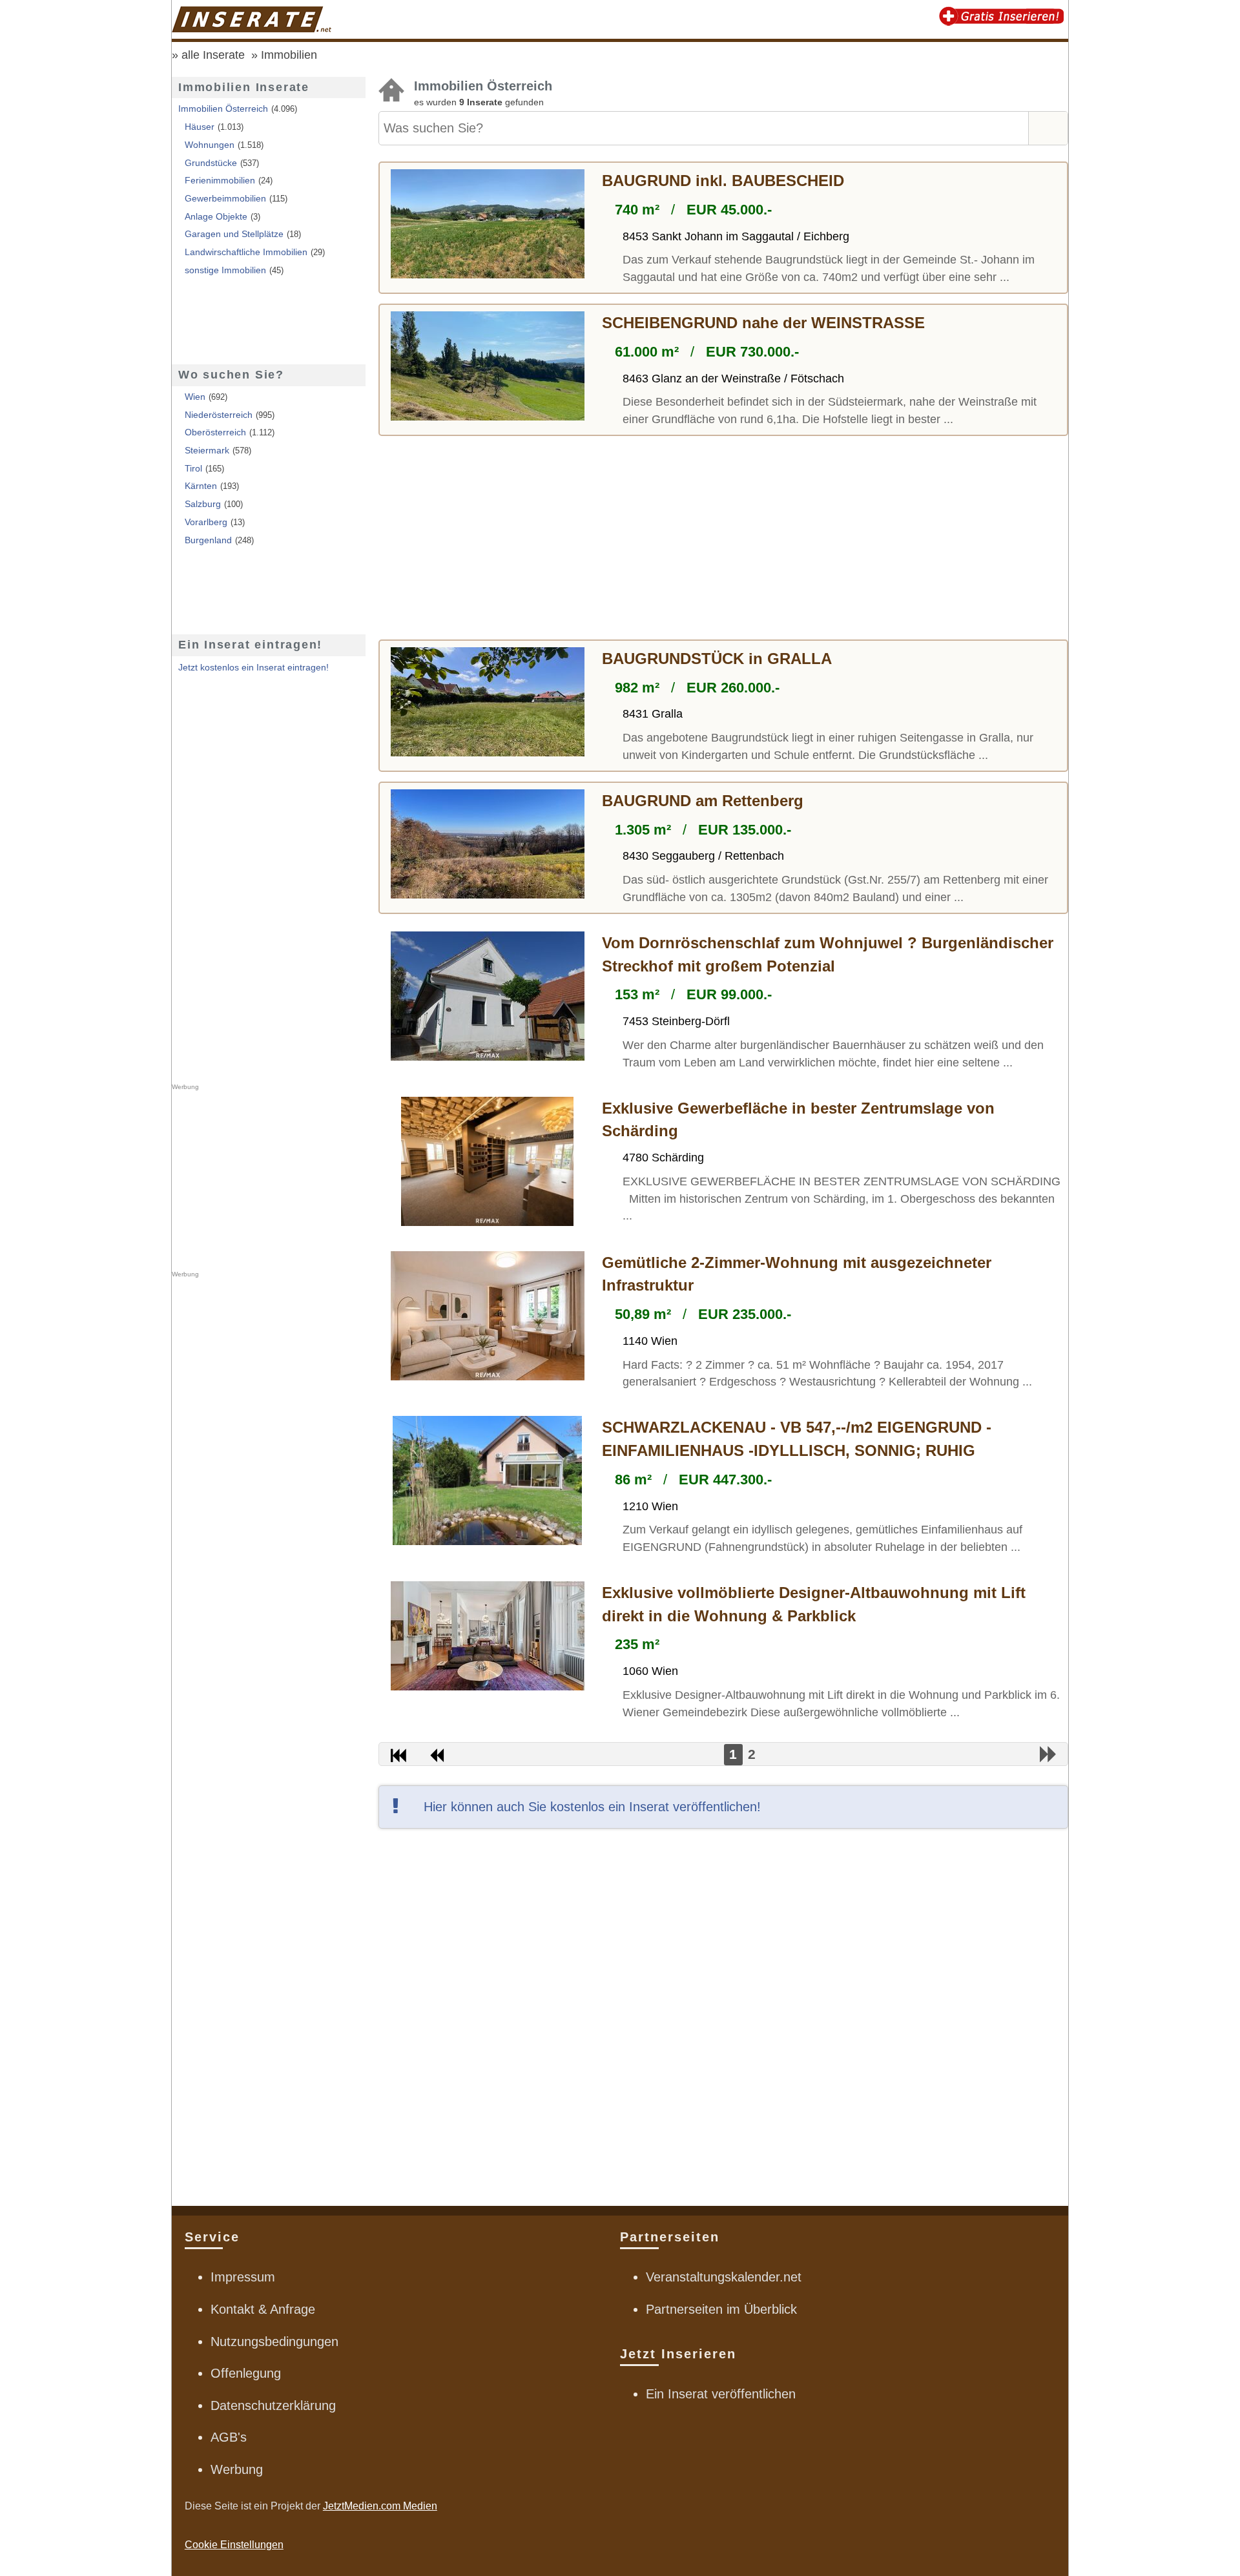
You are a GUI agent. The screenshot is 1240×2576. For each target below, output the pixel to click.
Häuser (200, 127)
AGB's (229, 2437)
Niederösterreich (219, 415)
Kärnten (201, 486)
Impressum (243, 2277)
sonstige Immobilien (225, 270)
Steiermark (207, 450)
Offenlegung (246, 2373)
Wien (195, 397)
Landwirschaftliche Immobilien (246, 252)
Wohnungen (210, 145)
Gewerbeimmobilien (225, 198)
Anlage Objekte (216, 216)
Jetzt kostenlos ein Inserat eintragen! (253, 667)
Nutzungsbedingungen (274, 2342)
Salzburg (203, 504)
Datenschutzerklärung (273, 2405)
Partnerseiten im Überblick (721, 2309)
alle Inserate (213, 55)
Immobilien (289, 55)
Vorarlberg (206, 522)
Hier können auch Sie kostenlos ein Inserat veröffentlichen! (592, 1807)
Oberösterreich (215, 432)
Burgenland (208, 540)
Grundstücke (211, 163)
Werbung (237, 2469)
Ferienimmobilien (220, 180)
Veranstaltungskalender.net (724, 2277)
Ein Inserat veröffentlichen (721, 2394)
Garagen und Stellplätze (234, 234)
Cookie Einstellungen (234, 2545)
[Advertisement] (723, 539)
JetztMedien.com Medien (380, 2506)
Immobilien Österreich (223, 109)
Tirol (193, 468)
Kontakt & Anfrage (263, 2309)
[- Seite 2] (1049, 1754)
